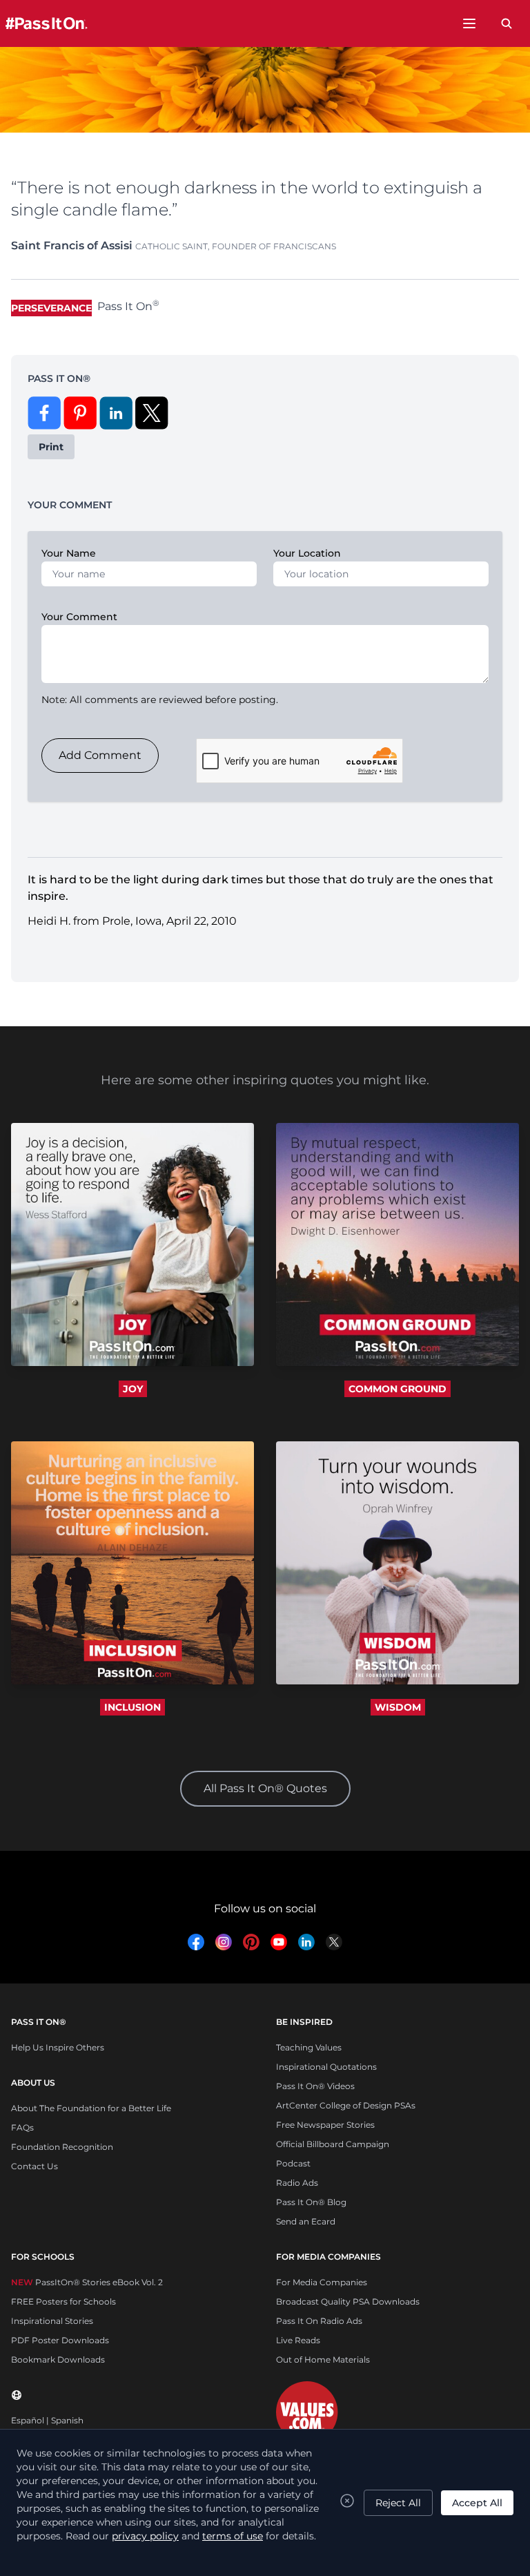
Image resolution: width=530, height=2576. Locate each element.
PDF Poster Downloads (60, 2340)
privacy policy (145, 2536)
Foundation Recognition (62, 2147)
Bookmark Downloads (58, 2359)
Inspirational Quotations (326, 2067)
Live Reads (298, 2340)
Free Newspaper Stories (325, 2125)
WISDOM (398, 1707)
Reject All (398, 2503)
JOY (133, 1389)
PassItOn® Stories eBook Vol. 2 (87, 2282)
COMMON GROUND (397, 1389)
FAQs (22, 2127)
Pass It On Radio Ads (319, 2321)
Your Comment (79, 617)
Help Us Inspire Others (58, 2047)
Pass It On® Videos (315, 2086)
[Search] (507, 23)
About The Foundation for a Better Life (91, 2108)
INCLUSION (132, 1707)
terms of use (233, 2536)
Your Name (69, 553)
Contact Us (35, 2166)
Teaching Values (309, 2047)
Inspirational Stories (52, 2321)
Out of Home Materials (323, 2359)
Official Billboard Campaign (333, 2144)
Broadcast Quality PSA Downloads (348, 2301)
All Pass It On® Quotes (265, 1788)
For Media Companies (322, 2282)
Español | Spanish (47, 2420)
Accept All (477, 2503)
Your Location (307, 553)
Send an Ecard (306, 2221)
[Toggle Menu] (469, 23)
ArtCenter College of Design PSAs (346, 2105)
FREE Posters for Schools (63, 2301)
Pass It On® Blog (311, 2202)
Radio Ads (297, 2183)
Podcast (293, 2163)
